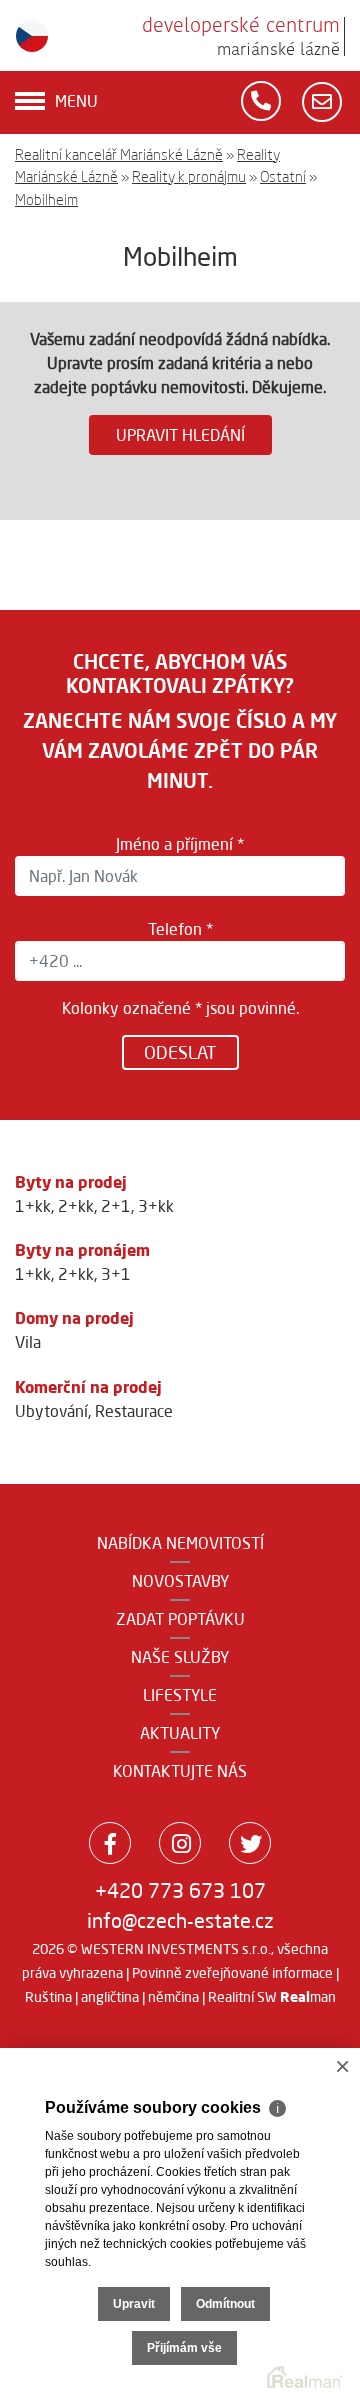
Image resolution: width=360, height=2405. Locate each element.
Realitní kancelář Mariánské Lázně (119, 154)
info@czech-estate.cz (180, 1920)
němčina (173, 1997)
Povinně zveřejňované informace (232, 1973)
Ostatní (283, 176)
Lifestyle (180, 1695)
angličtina (110, 1997)
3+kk (156, 1206)
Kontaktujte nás (180, 1771)
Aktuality (180, 1733)
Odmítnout (225, 2304)
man (308, 1997)
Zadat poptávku (180, 1619)
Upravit (134, 2304)
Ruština (48, 1997)
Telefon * (180, 929)
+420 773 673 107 (180, 1890)
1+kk (33, 1206)
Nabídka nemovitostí (180, 1543)
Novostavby (180, 1581)
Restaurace (134, 1411)
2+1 (116, 1206)
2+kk (76, 1206)
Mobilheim (46, 199)
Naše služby (180, 1657)
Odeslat (180, 1052)
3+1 (116, 1274)
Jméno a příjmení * (180, 844)
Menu (76, 101)
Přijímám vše (184, 2348)
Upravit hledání (180, 435)
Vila (28, 1342)
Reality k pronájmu (189, 176)
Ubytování (51, 1411)
